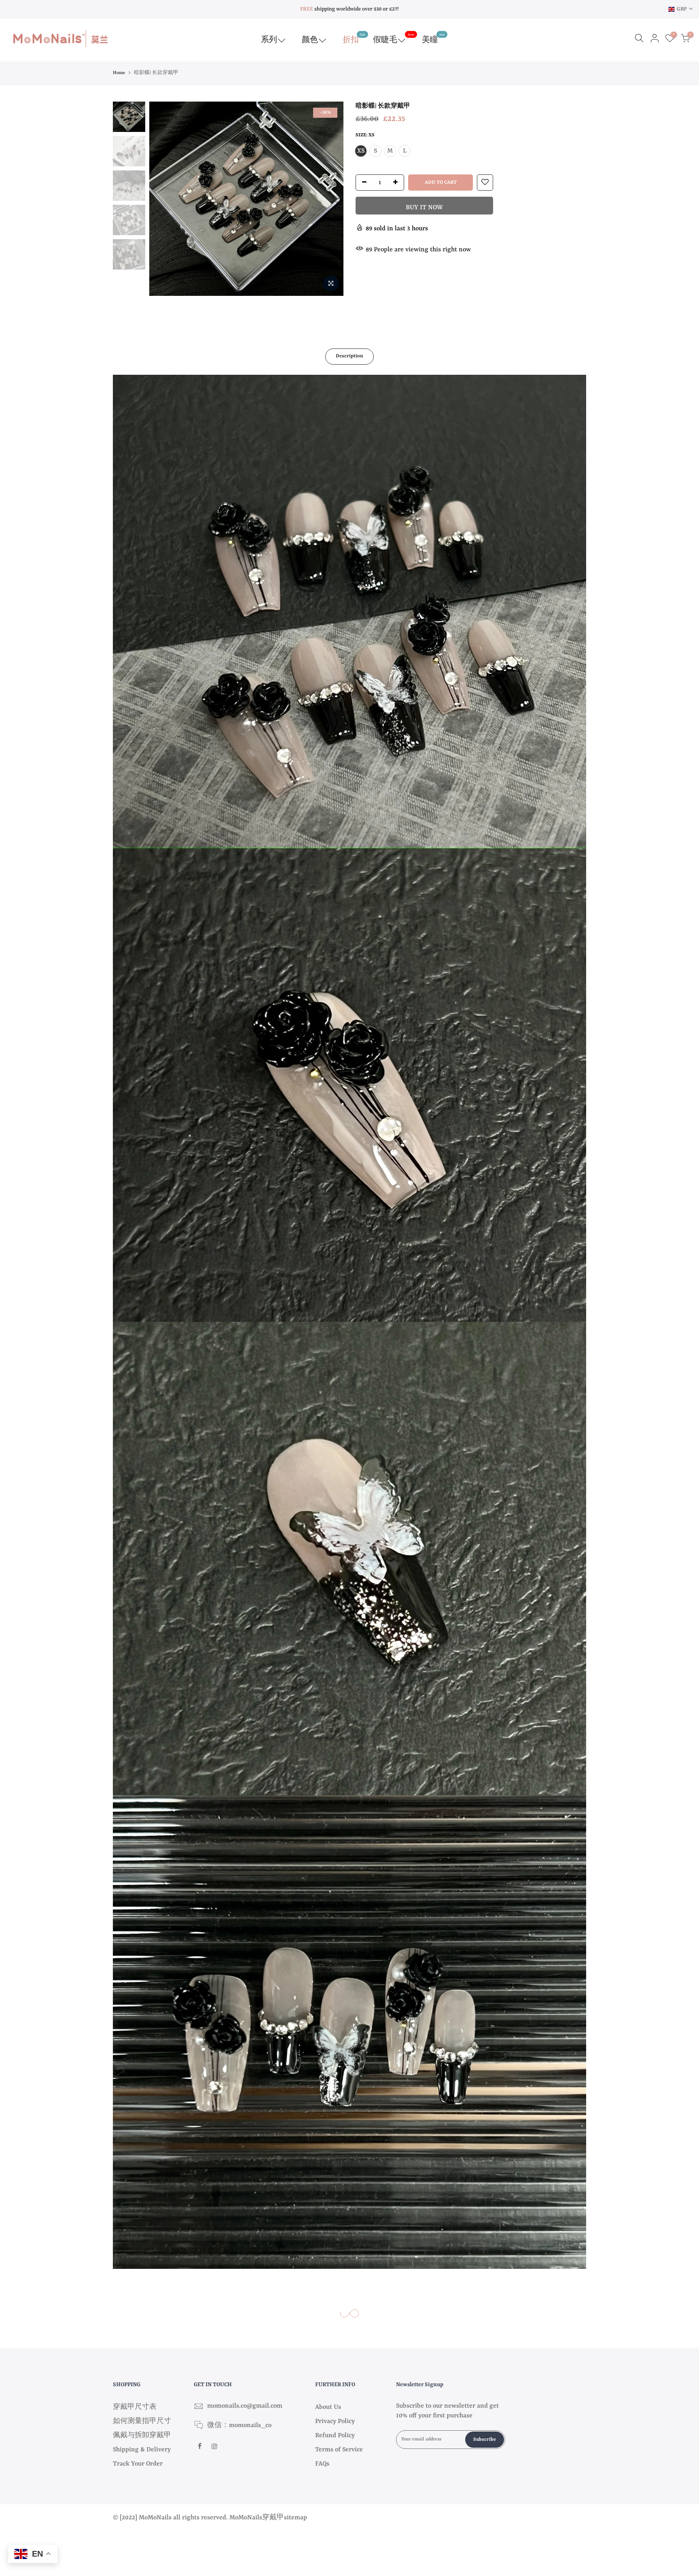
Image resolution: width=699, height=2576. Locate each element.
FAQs (322, 2464)
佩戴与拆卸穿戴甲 (142, 2436)
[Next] (329, 199)
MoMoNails (246, 2518)
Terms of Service (339, 2450)
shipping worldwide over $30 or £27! (349, 9)
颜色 (310, 40)
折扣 (354, 39)
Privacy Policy (335, 2421)
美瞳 (433, 39)
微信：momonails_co (239, 2425)
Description (349, 356)
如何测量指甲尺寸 (142, 2421)
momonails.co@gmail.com (245, 2406)
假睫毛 (394, 39)
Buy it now (424, 208)
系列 (269, 40)
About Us (328, 2407)
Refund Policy (335, 2436)
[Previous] (163, 199)
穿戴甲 (273, 2518)
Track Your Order (138, 2464)
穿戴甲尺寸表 (135, 2407)
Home (119, 73)
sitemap (295, 2518)
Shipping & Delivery (142, 2450)
